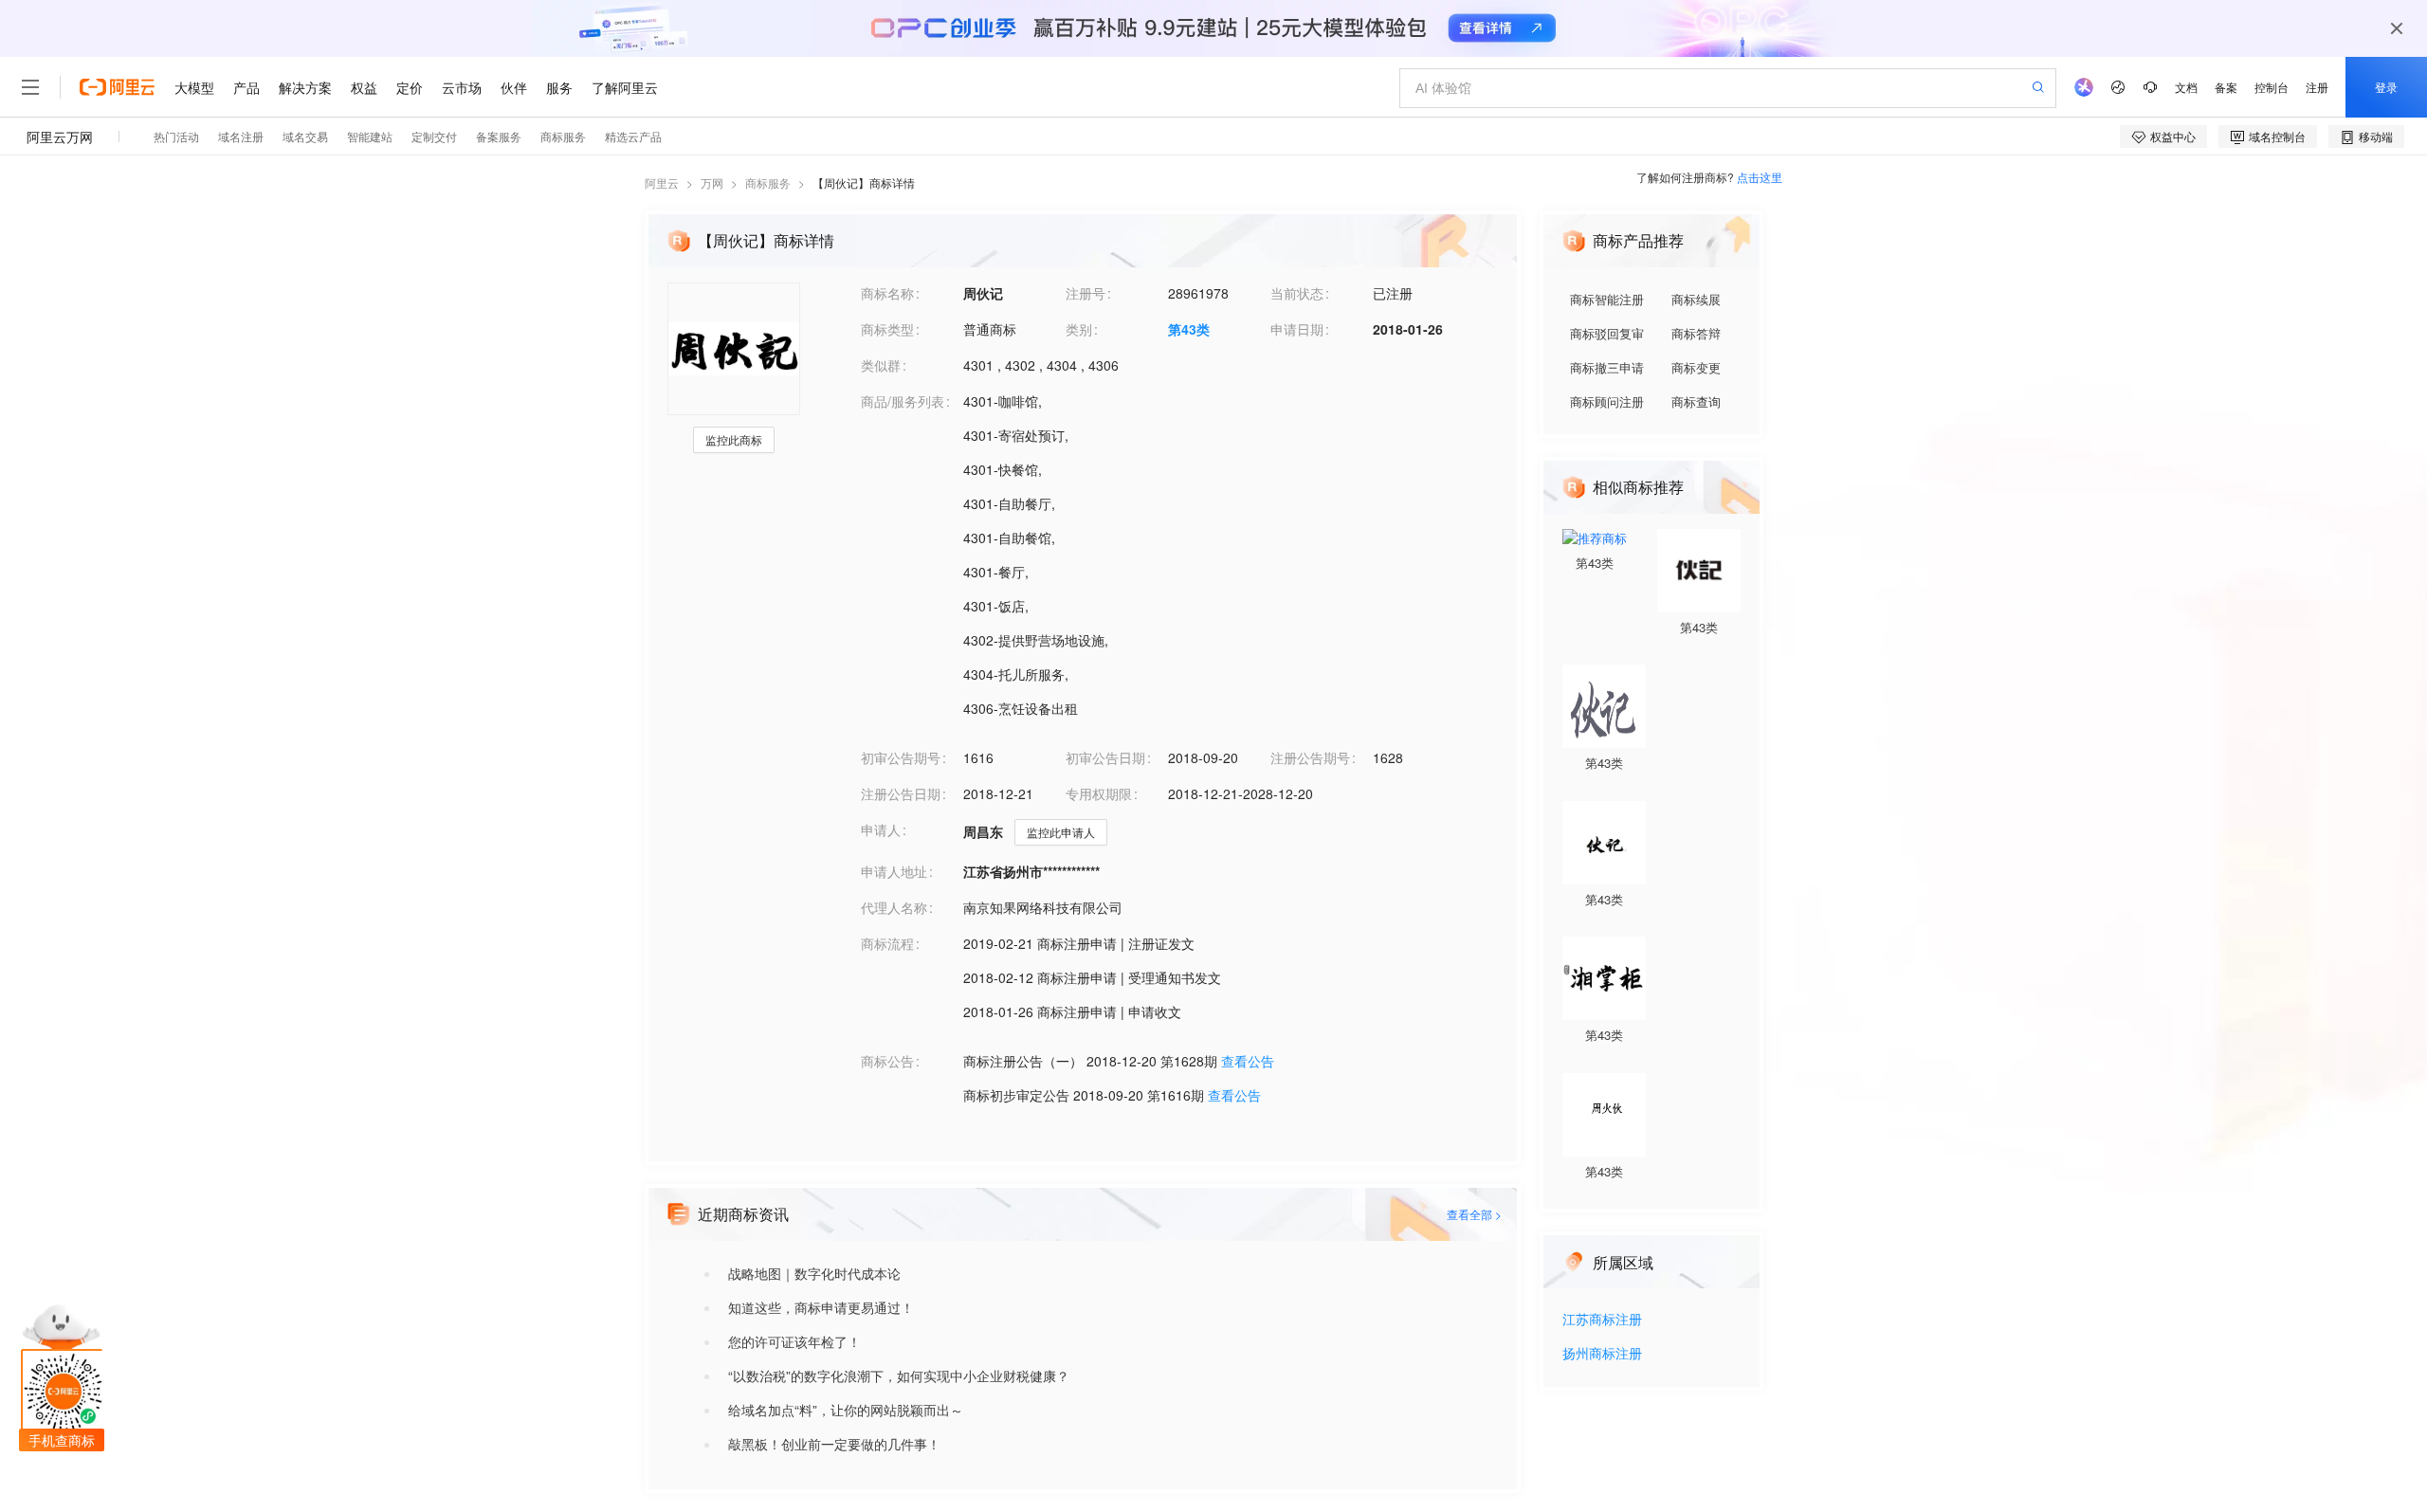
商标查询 (1696, 401)
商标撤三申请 (1607, 367)
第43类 (1189, 329)
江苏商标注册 (1602, 1320)
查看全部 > (1474, 1214)
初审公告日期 (1105, 757)
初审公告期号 (901, 757)
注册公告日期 (901, 793)
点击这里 (1760, 177)
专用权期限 (1099, 793)
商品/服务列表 (903, 401)
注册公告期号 (1310, 757)
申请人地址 (894, 871)
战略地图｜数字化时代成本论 (814, 1273)
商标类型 (887, 329)
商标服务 (768, 182)
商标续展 (1696, 299)
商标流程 (887, 943)
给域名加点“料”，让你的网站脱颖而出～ (846, 1410)
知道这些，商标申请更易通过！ (821, 1307)
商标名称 (887, 293)
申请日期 (1297, 329)
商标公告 (887, 1061)
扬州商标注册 (1602, 1354)
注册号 (1086, 293)
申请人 (881, 829)
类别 (1079, 329)
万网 (712, 182)
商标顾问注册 (1607, 401)
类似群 (881, 365)
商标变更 (1696, 367)
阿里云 (662, 182)
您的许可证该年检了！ (794, 1341)
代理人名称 (894, 907)
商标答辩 (1696, 333)
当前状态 (1297, 293)
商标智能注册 (1607, 299)
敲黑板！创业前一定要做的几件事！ (834, 1444)
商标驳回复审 (1607, 333)
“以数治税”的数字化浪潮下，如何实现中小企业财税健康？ (899, 1375)
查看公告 (1248, 1061)
